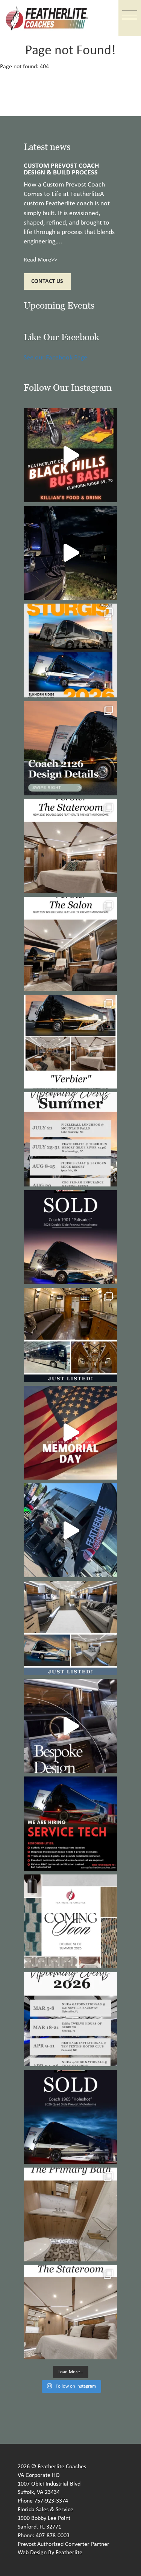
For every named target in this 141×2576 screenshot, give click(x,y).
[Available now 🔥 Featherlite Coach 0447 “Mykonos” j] (70, 1628)
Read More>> (40, 260)
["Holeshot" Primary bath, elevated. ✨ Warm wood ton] (70, 2214)
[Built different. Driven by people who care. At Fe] (70, 1823)
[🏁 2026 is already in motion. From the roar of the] (70, 2019)
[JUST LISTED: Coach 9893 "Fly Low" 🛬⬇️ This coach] (70, 1335)
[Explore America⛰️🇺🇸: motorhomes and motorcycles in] (70, 553)
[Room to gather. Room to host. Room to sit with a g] (70, 944)
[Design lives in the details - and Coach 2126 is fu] (70, 748)
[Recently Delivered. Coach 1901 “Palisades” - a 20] (70, 1237)
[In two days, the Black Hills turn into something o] (70, 650)
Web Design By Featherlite (50, 2553)
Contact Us (47, 281)
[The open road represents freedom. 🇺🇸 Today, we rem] (70, 1433)
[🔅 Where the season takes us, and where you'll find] (70, 1139)
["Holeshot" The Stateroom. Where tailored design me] (70, 2312)
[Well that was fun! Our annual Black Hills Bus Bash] (70, 455)
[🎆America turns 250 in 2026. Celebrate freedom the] (70, 1921)
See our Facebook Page (55, 358)
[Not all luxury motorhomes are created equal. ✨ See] (70, 1726)
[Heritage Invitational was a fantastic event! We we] (70, 1530)
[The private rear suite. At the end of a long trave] (70, 846)
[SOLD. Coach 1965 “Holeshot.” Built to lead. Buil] (70, 2117)
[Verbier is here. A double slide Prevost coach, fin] (70, 1042)
